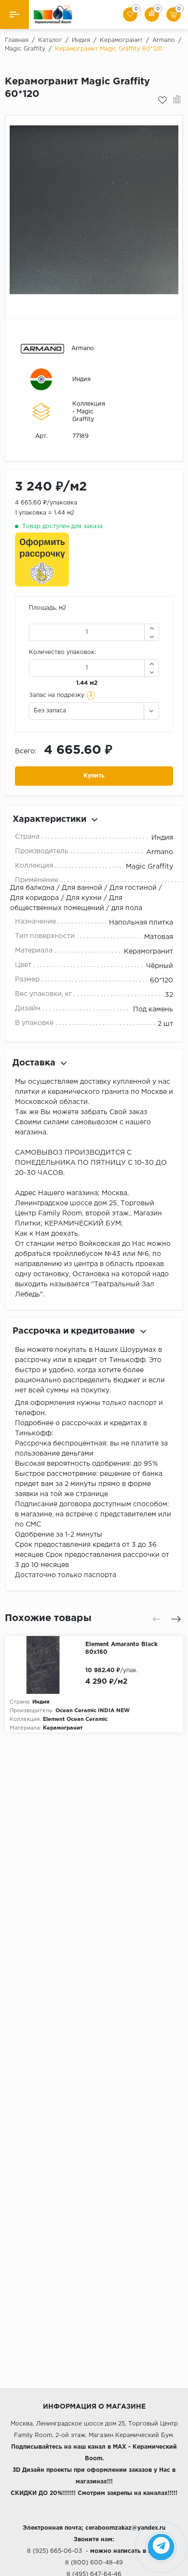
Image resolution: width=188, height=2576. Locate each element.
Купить (94, 776)
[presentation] (157, 1619)
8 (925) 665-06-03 (54, 2551)
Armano (83, 348)
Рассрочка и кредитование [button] (74, 1331)
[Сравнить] (177, 100)
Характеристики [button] (49, 819)
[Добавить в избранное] (162, 100)
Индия (81, 379)
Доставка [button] (34, 1063)
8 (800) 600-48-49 (94, 2563)
